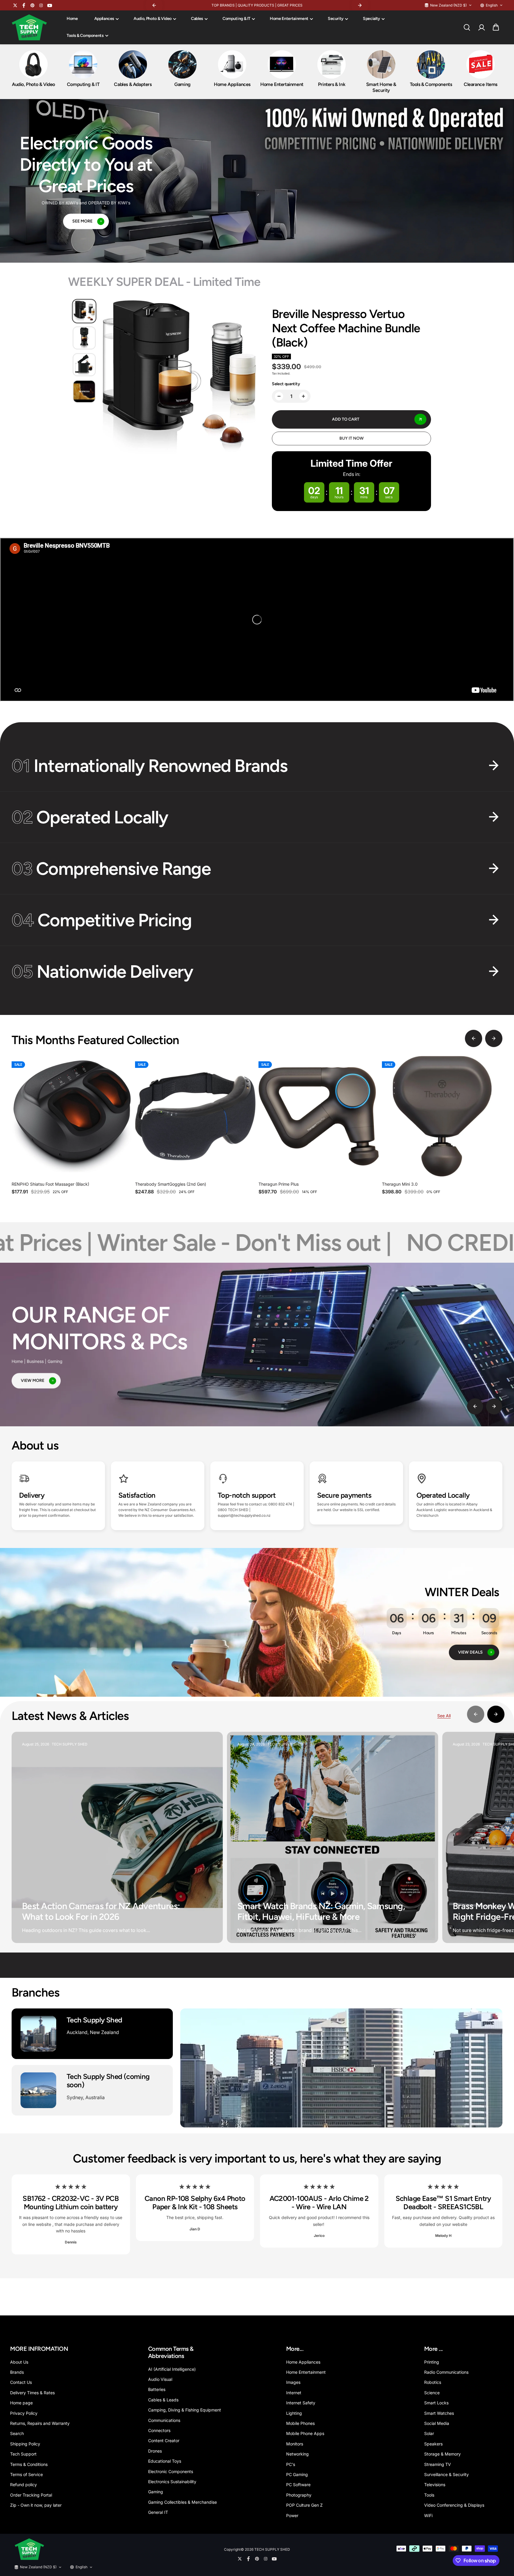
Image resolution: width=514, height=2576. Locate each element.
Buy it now (352, 438)
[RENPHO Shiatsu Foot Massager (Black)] (72, 1116)
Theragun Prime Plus (279, 1184)
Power (292, 2515)
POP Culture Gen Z (304, 2505)
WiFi (428, 2515)
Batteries (157, 2389)
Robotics (433, 2382)
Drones (155, 2451)
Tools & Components (85, 36)
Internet (294, 2393)
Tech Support (23, 2454)
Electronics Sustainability (172, 2482)
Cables (197, 19)
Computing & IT (236, 19)
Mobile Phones (300, 2423)
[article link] (206, 1927)
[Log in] (481, 27)
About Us (19, 2362)
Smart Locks (436, 2403)
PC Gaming (297, 2474)
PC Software (298, 2485)
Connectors (159, 2430)
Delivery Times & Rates (32, 2393)
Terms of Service (26, 2474)
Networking (297, 2454)
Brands (17, 2372)
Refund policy (23, 2485)
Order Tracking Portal (31, 2495)
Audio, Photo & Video (153, 19)
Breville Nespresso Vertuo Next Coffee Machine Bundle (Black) (346, 328)
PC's (291, 2464)
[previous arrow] (474, 1038)
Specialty (372, 19)
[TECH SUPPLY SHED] (29, 28)
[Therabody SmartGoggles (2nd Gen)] (195, 1116)
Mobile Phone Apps (305, 2433)
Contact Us (21, 2382)
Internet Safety (301, 2403)
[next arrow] (494, 1038)
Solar (429, 2433)
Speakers (433, 2444)
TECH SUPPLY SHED (272, 2549)
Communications (164, 2420)
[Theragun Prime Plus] (319, 1116)
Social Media (437, 2423)
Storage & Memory (442, 2454)
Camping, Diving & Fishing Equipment (185, 2410)
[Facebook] (24, 5)
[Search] (467, 27)
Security (336, 19)
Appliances (104, 19)
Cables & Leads (163, 2400)
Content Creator (164, 2441)
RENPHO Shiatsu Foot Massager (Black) (50, 1184)
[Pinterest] (32, 5)
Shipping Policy (25, 2444)
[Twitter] (15, 5)
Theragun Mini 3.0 (400, 1184)
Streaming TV (438, 2464)
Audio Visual (160, 2379)
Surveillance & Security (446, 2474)
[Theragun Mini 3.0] (442, 1116)
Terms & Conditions (29, 2464)
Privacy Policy (24, 2413)
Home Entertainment (289, 19)
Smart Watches (439, 2413)
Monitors (295, 2444)
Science (432, 2393)
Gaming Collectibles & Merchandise (182, 2502)
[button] (496, 27)
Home (72, 19)
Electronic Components (171, 2471)
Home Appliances (303, 2362)
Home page (21, 2403)
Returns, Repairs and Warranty (40, 2423)
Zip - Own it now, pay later (36, 2505)
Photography (299, 2495)
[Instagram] (41, 5)
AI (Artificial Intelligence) (172, 2369)
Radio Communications (446, 2372)
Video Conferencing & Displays (454, 2505)
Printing (432, 2362)
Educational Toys (165, 2461)
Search (17, 2433)
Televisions (435, 2485)
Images (293, 2382)
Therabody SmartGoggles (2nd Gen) (171, 1184)
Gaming (156, 2492)
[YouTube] (50, 5)
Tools (429, 2495)
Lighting (294, 2413)
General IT (158, 2512)
